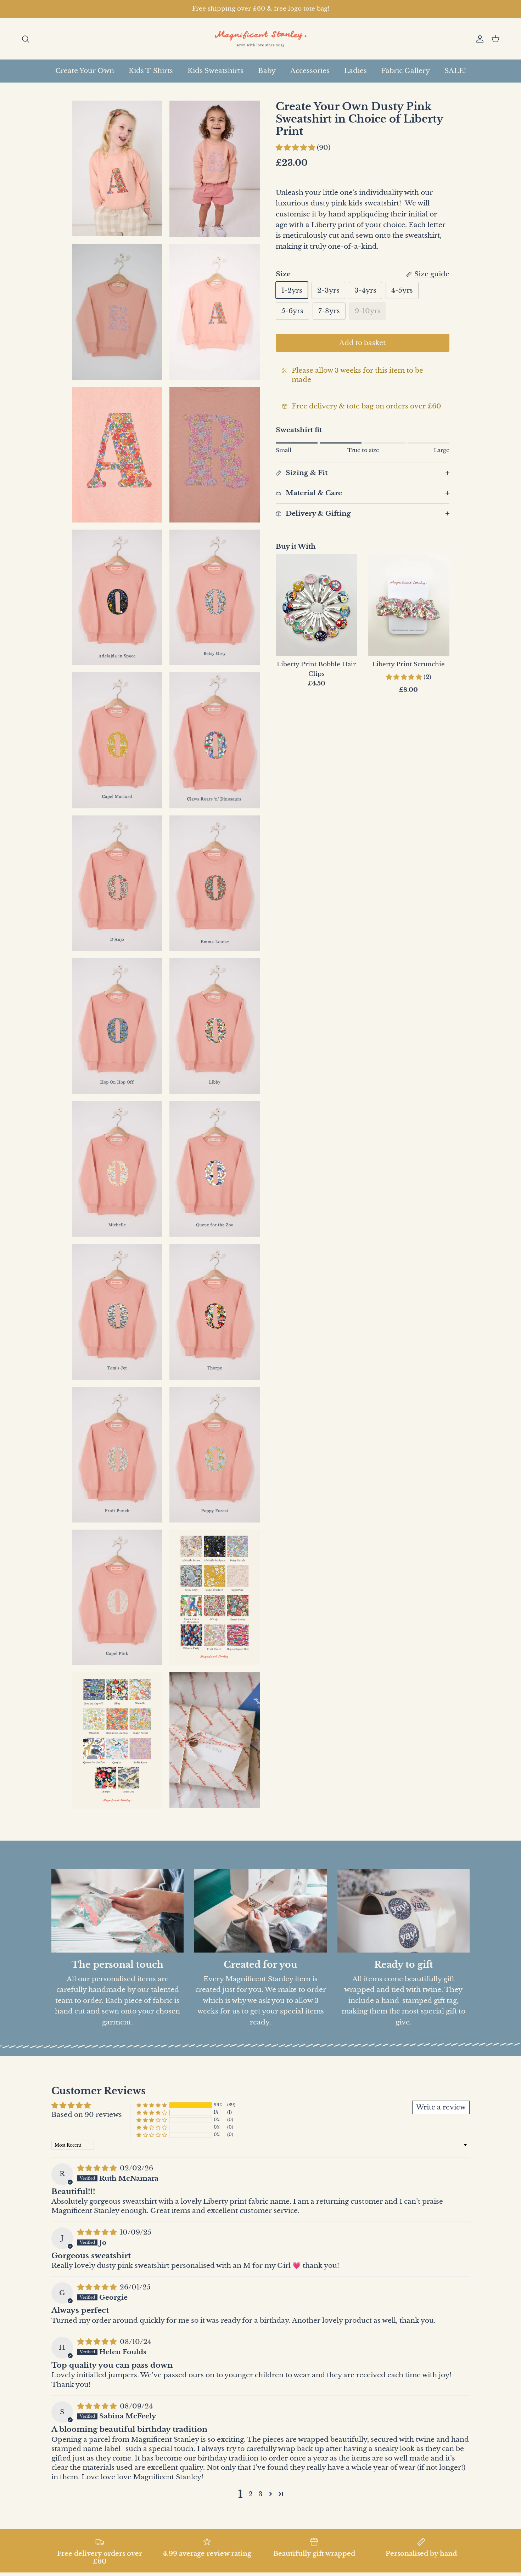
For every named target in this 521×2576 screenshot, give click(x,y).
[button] (296, 148)
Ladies (355, 71)
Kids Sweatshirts (215, 71)
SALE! (455, 71)
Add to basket (362, 342)
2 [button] (251, 2494)
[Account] (478, 39)
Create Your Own (85, 71)
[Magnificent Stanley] (261, 39)
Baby (267, 71)
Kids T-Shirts (151, 71)
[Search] (26, 39)
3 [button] (260, 2494)
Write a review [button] (441, 2107)
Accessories (310, 71)
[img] (98, 2168)
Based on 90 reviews (87, 2115)
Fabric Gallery (406, 71)
